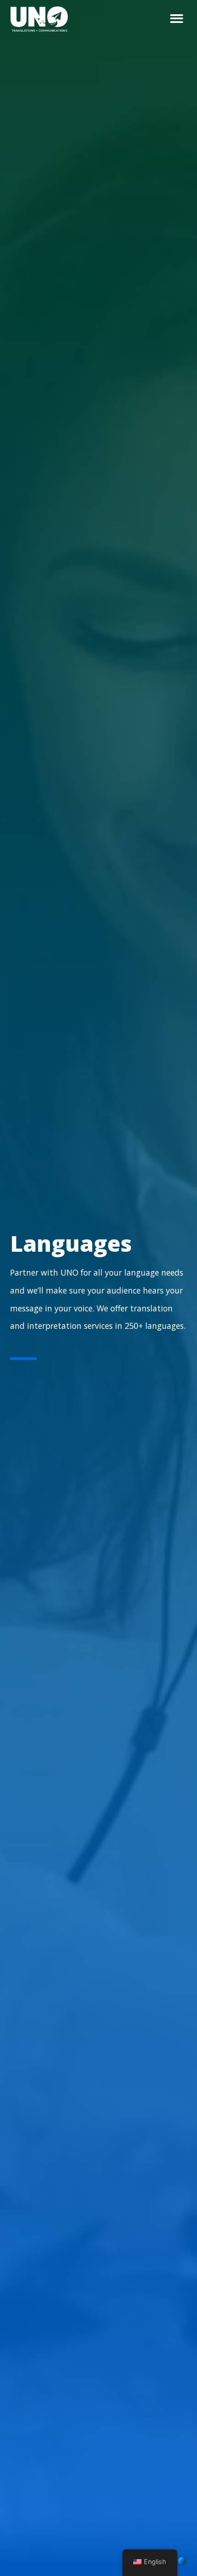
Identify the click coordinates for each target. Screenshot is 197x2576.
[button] (177, 19)
